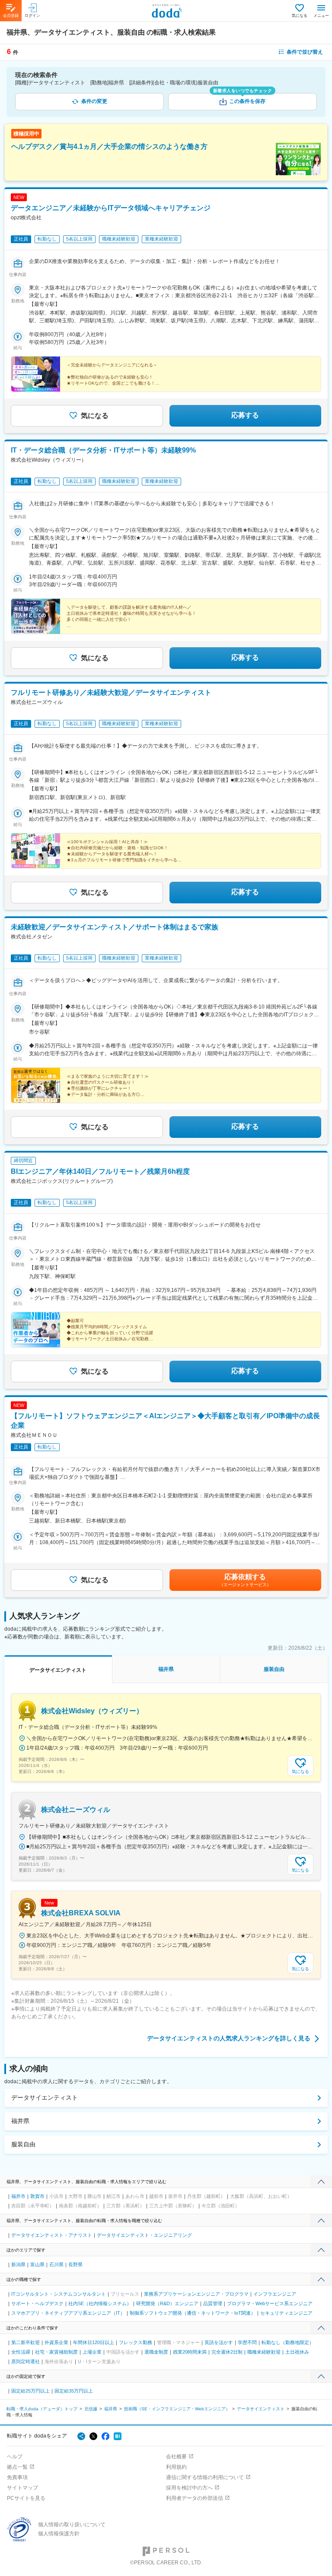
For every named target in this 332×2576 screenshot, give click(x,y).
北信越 (91, 2409)
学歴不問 (247, 2342)
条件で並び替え (305, 52)
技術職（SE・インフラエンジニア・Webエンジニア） (177, 2409)
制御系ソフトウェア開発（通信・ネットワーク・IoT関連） (193, 2313)
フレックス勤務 (136, 2342)
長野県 (75, 2264)
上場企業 (92, 2352)
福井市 (18, 2196)
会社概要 (176, 2457)
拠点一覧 (17, 2467)
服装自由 (23, 2144)
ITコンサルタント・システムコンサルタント (59, 2294)
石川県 (56, 2264)
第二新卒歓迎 (26, 2342)
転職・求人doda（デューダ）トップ (42, 2409)
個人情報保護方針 (59, 2534)
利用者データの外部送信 (195, 2498)
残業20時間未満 (190, 2352)
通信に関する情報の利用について (205, 2477)
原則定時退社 (26, 2361)
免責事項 (17, 2477)
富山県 (37, 2264)
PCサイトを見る (26, 2498)
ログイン (32, 16)
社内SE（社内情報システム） (100, 2303)
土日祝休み (297, 2352)
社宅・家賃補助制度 (56, 2352)
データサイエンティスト (45, 2097)
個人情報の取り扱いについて (72, 2525)
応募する (245, 415)
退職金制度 (156, 2352)
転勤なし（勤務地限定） (288, 2342)
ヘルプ (15, 2457)
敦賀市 (37, 2196)
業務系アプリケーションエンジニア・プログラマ (196, 2294)
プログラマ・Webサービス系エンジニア (270, 2303)
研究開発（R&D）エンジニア (167, 2303)
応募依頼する (245, 1580)
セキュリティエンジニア (286, 2313)
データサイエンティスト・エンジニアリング (144, 2235)
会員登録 (11, 16)
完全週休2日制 (227, 2352)
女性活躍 (21, 2352)
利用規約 (176, 2467)
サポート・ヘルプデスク (37, 2303)
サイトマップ (22, 2488)
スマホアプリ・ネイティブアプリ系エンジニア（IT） (68, 2313)
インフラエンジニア (275, 2294)
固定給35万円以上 (74, 2391)
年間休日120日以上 (94, 2342)
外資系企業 (56, 2342)
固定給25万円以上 (30, 2391)
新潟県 (18, 2264)
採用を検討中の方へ (189, 2488)
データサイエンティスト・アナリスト (52, 2235)
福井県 (20, 2121)
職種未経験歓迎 (264, 2352)
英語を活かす (219, 2342)
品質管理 (213, 2303)
